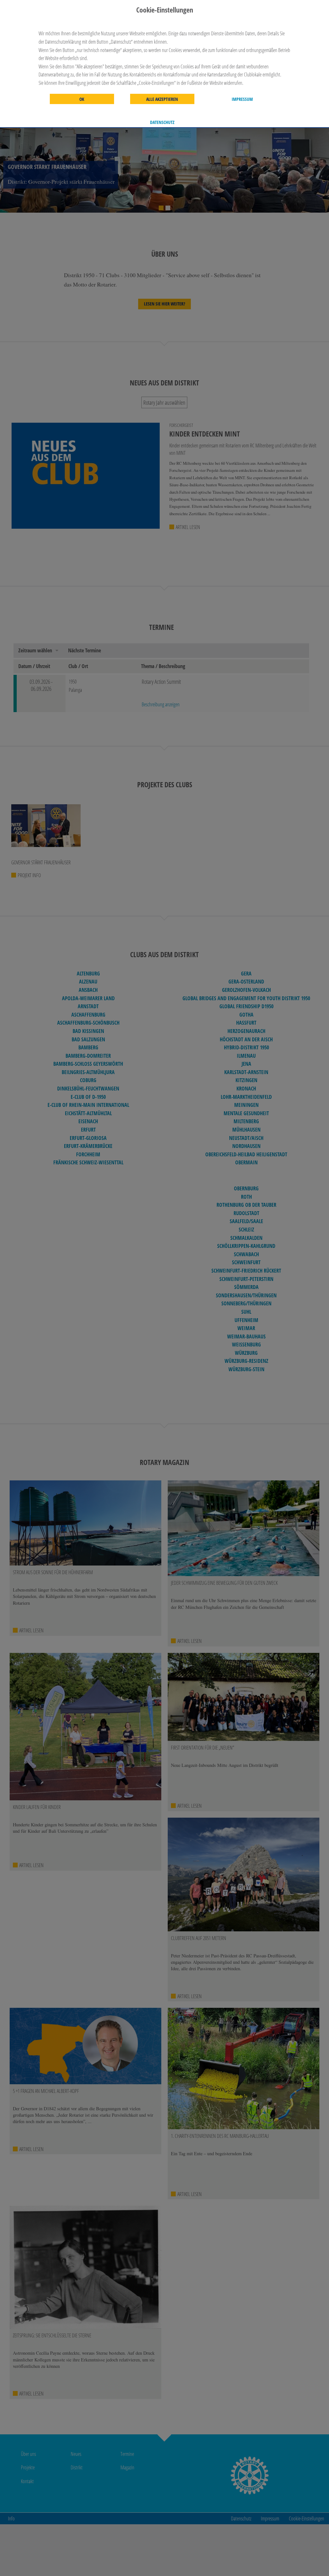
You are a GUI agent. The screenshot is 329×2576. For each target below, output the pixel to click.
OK (82, 99)
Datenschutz (162, 122)
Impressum (242, 99)
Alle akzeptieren (162, 99)
